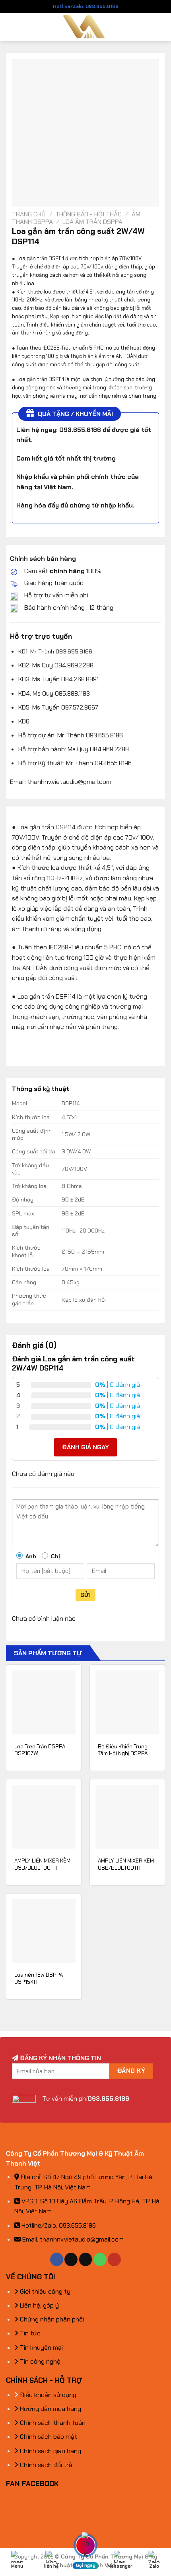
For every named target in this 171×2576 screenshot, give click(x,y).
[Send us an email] (86, 2259)
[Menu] (11, 27)
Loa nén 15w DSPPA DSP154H (39, 1978)
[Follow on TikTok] (71, 2259)
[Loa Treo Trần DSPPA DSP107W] (44, 1702)
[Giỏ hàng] (161, 27)
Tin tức (29, 2333)
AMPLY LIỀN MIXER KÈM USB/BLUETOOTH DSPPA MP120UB (126, 1868)
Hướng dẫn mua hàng (50, 2409)
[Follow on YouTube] (114, 2259)
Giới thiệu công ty (44, 2291)
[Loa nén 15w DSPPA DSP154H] (44, 1931)
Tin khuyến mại (41, 2348)
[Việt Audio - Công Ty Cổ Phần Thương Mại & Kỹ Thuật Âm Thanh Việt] (86, 27)
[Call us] (100, 2259)
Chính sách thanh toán (52, 2423)
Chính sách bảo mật (48, 2437)
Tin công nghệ (39, 2361)
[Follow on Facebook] (57, 2259)
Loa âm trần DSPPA (92, 222)
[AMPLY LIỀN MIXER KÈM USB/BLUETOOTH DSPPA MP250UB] (44, 1817)
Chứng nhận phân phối (51, 2319)
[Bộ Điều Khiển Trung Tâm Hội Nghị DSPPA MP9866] (127, 1702)
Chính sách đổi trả (45, 2465)
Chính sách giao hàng (50, 2451)
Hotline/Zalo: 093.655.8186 (86, 6)
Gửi (85, 1595)
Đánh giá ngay (85, 1447)
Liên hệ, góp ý (39, 2305)
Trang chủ (29, 214)
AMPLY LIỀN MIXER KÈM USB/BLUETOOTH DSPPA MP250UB (42, 1868)
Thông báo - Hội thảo (88, 214)
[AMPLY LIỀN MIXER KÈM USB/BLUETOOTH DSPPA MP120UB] (127, 1817)
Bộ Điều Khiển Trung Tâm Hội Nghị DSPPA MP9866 (123, 1754)
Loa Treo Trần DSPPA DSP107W (40, 1750)
